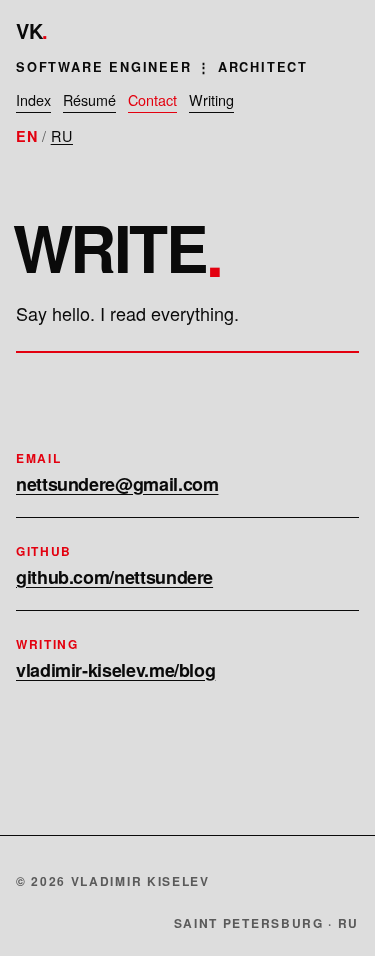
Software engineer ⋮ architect (162, 67)
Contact (152, 99)
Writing (211, 99)
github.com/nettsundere (114, 577)
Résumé (89, 99)
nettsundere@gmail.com (117, 484)
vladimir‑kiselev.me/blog (115, 670)
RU (62, 135)
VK (32, 30)
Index (33, 99)
